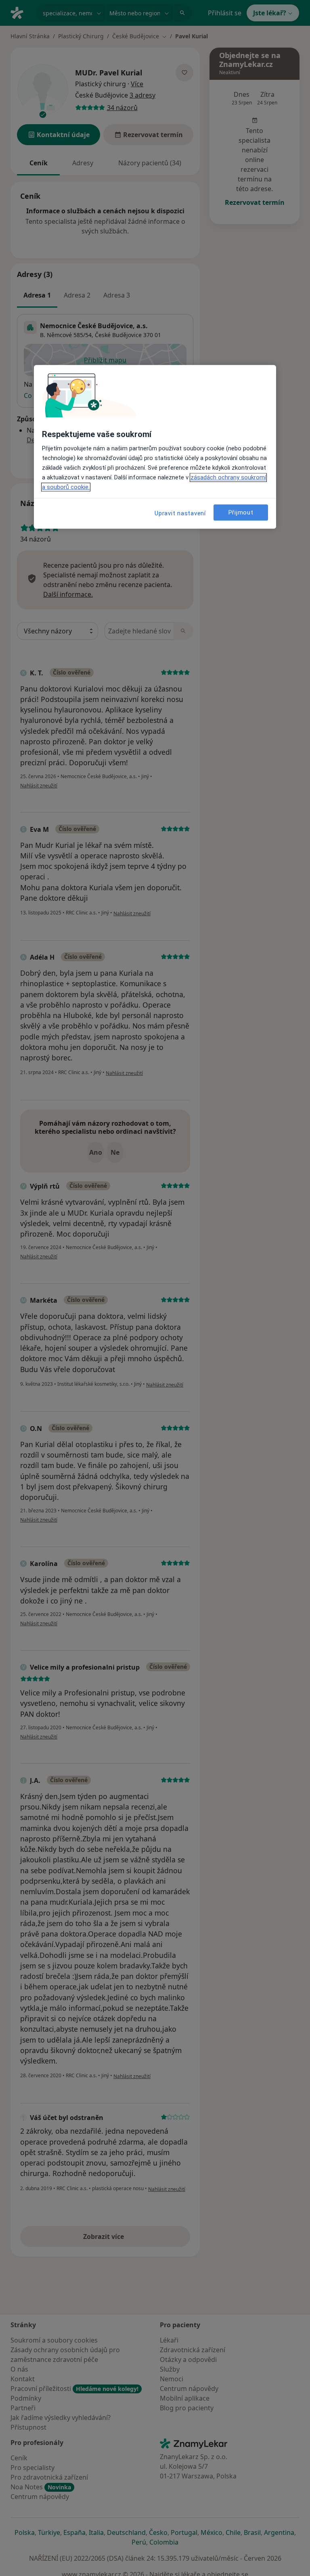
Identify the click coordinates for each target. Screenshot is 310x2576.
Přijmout (241, 512)
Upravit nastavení (180, 514)
